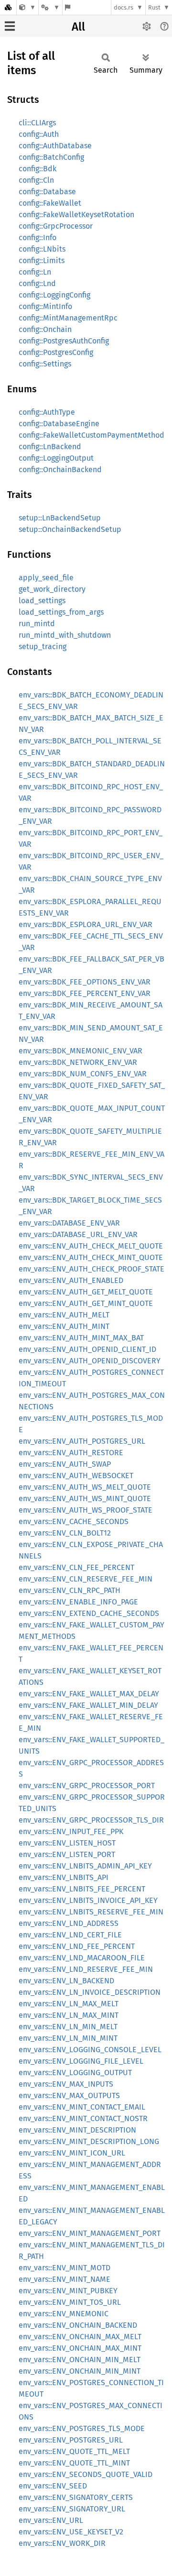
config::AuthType (47, 412)
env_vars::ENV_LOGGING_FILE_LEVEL (81, 2061)
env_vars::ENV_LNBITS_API (64, 1877)
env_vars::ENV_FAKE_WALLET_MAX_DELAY (89, 1694)
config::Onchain (45, 329)
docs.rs (124, 7)
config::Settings (45, 364)
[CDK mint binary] (27, 7)
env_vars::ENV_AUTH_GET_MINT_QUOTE (86, 1303)
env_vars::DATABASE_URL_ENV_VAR (78, 1234)
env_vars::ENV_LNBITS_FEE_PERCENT (82, 1889)
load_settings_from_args (61, 612)
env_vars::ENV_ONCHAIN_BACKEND (78, 2325)
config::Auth (39, 134)
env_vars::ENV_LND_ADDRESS (69, 1923)
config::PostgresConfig (56, 352)
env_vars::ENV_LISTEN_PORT (67, 1854)
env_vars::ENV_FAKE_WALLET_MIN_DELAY (88, 1705)
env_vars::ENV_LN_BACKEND (66, 1981)
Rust (154, 7)
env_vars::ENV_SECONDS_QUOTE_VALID (86, 2474)
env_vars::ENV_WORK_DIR (62, 2543)
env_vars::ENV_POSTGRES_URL (71, 2440)
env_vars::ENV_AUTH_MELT (64, 1315)
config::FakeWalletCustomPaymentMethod (91, 435)
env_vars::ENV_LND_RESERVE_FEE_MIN (86, 1969)
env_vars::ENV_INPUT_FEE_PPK (71, 1831)
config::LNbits (42, 249)
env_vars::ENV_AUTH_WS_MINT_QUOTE (85, 1498)
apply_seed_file (46, 578)
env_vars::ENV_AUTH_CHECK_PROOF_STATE (91, 1269)
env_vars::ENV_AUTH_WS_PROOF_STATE (86, 1510)
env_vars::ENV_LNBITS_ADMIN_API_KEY (85, 1866)
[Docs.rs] (8, 7)
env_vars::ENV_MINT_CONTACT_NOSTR (83, 2118)
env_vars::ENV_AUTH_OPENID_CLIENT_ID (87, 1349)
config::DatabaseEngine (59, 424)
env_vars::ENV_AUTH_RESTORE (71, 1453)
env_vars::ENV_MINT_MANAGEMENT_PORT (90, 2233)
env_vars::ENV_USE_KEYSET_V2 (71, 2532)
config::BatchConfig (51, 157)
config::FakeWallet (50, 203)
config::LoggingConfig (54, 295)
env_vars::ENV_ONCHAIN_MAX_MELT (80, 2337)
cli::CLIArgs (37, 123)
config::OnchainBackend (60, 470)
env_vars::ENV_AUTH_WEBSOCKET (76, 1476)
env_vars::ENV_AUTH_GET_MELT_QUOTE (86, 1292)
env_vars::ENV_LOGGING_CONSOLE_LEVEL (90, 2050)
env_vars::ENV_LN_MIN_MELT (68, 2027)
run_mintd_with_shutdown (65, 635)
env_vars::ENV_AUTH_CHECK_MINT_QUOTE (91, 1257)
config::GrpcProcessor (56, 226)
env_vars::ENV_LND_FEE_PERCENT (77, 1946)
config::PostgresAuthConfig (64, 341)
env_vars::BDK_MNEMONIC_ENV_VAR (81, 1051)
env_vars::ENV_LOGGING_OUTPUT (75, 2073)
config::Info (38, 238)
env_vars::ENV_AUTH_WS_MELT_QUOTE (85, 1487)
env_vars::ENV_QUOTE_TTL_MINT (74, 2463)
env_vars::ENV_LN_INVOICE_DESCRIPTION (90, 1992)
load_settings (42, 601)
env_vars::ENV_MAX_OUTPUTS (69, 2095)
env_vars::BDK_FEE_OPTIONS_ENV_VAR (85, 982)
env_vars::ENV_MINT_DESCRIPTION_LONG (89, 2141)
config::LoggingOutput (56, 458)
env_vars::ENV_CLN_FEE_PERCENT (76, 1567)
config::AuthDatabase (55, 146)
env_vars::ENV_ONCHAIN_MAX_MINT (80, 2348)
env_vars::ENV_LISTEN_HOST (67, 1843)
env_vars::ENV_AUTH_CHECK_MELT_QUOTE (91, 1246)
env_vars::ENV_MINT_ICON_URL (72, 2153)
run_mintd (37, 624)
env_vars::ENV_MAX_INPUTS (66, 2084)
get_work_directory (52, 589)
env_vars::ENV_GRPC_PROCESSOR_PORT (87, 1786)
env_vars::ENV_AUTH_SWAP (65, 1464)
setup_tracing (43, 647)
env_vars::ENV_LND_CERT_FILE (70, 1935)
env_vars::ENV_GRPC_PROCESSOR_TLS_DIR (91, 1820)
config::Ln (35, 272)
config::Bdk (38, 169)
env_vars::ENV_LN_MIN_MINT (68, 2038)
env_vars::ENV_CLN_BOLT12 (65, 1533)
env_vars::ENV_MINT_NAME (64, 2279)
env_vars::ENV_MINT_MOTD (64, 2268)
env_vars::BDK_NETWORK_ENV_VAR (78, 1062)
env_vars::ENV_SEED (53, 2486)
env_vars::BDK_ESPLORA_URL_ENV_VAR (86, 924)
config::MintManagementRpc (68, 318)
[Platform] (50, 7)
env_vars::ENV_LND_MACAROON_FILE (82, 1958)
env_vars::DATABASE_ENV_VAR (69, 1223)
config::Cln (36, 180)
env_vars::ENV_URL (51, 2520)
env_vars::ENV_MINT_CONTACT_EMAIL (82, 2107)
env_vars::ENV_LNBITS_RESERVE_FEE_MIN (91, 1912)
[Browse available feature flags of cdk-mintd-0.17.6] (68, 7)
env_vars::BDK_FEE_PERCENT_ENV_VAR (85, 993)
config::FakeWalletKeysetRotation (76, 215)
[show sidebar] (10, 26)
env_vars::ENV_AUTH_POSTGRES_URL (82, 1441)
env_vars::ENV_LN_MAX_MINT (69, 2015)
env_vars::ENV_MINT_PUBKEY (68, 2291)
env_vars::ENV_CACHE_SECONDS (74, 1521)
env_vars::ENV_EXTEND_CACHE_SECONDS (89, 1613)
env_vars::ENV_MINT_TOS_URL (70, 2302)
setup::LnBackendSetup (60, 518)
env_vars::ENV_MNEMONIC (64, 2314)
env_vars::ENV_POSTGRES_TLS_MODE (82, 2428)
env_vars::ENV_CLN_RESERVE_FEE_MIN (86, 1579)
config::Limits (42, 260)
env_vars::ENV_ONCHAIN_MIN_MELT (80, 2360)
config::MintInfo (45, 306)
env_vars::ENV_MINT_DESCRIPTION (77, 2130)
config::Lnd (37, 283)
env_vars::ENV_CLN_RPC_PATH (70, 1590)
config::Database (47, 192)
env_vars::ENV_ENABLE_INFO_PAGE (78, 1602)
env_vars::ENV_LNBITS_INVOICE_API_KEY (88, 1900)
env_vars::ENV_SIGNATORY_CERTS (76, 2497)
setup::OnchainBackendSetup (70, 529)
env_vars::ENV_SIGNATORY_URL (72, 2509)
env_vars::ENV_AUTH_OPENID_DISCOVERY (90, 1361)
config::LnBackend (50, 447)
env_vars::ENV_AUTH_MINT (64, 1326)
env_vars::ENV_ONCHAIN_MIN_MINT (80, 2371)
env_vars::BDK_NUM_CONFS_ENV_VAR (83, 1074)
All (78, 27)
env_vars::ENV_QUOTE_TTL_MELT (74, 2451)
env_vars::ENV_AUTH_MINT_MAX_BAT (81, 1338)
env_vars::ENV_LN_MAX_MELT (69, 2004)
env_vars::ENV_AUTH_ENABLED (71, 1280)
